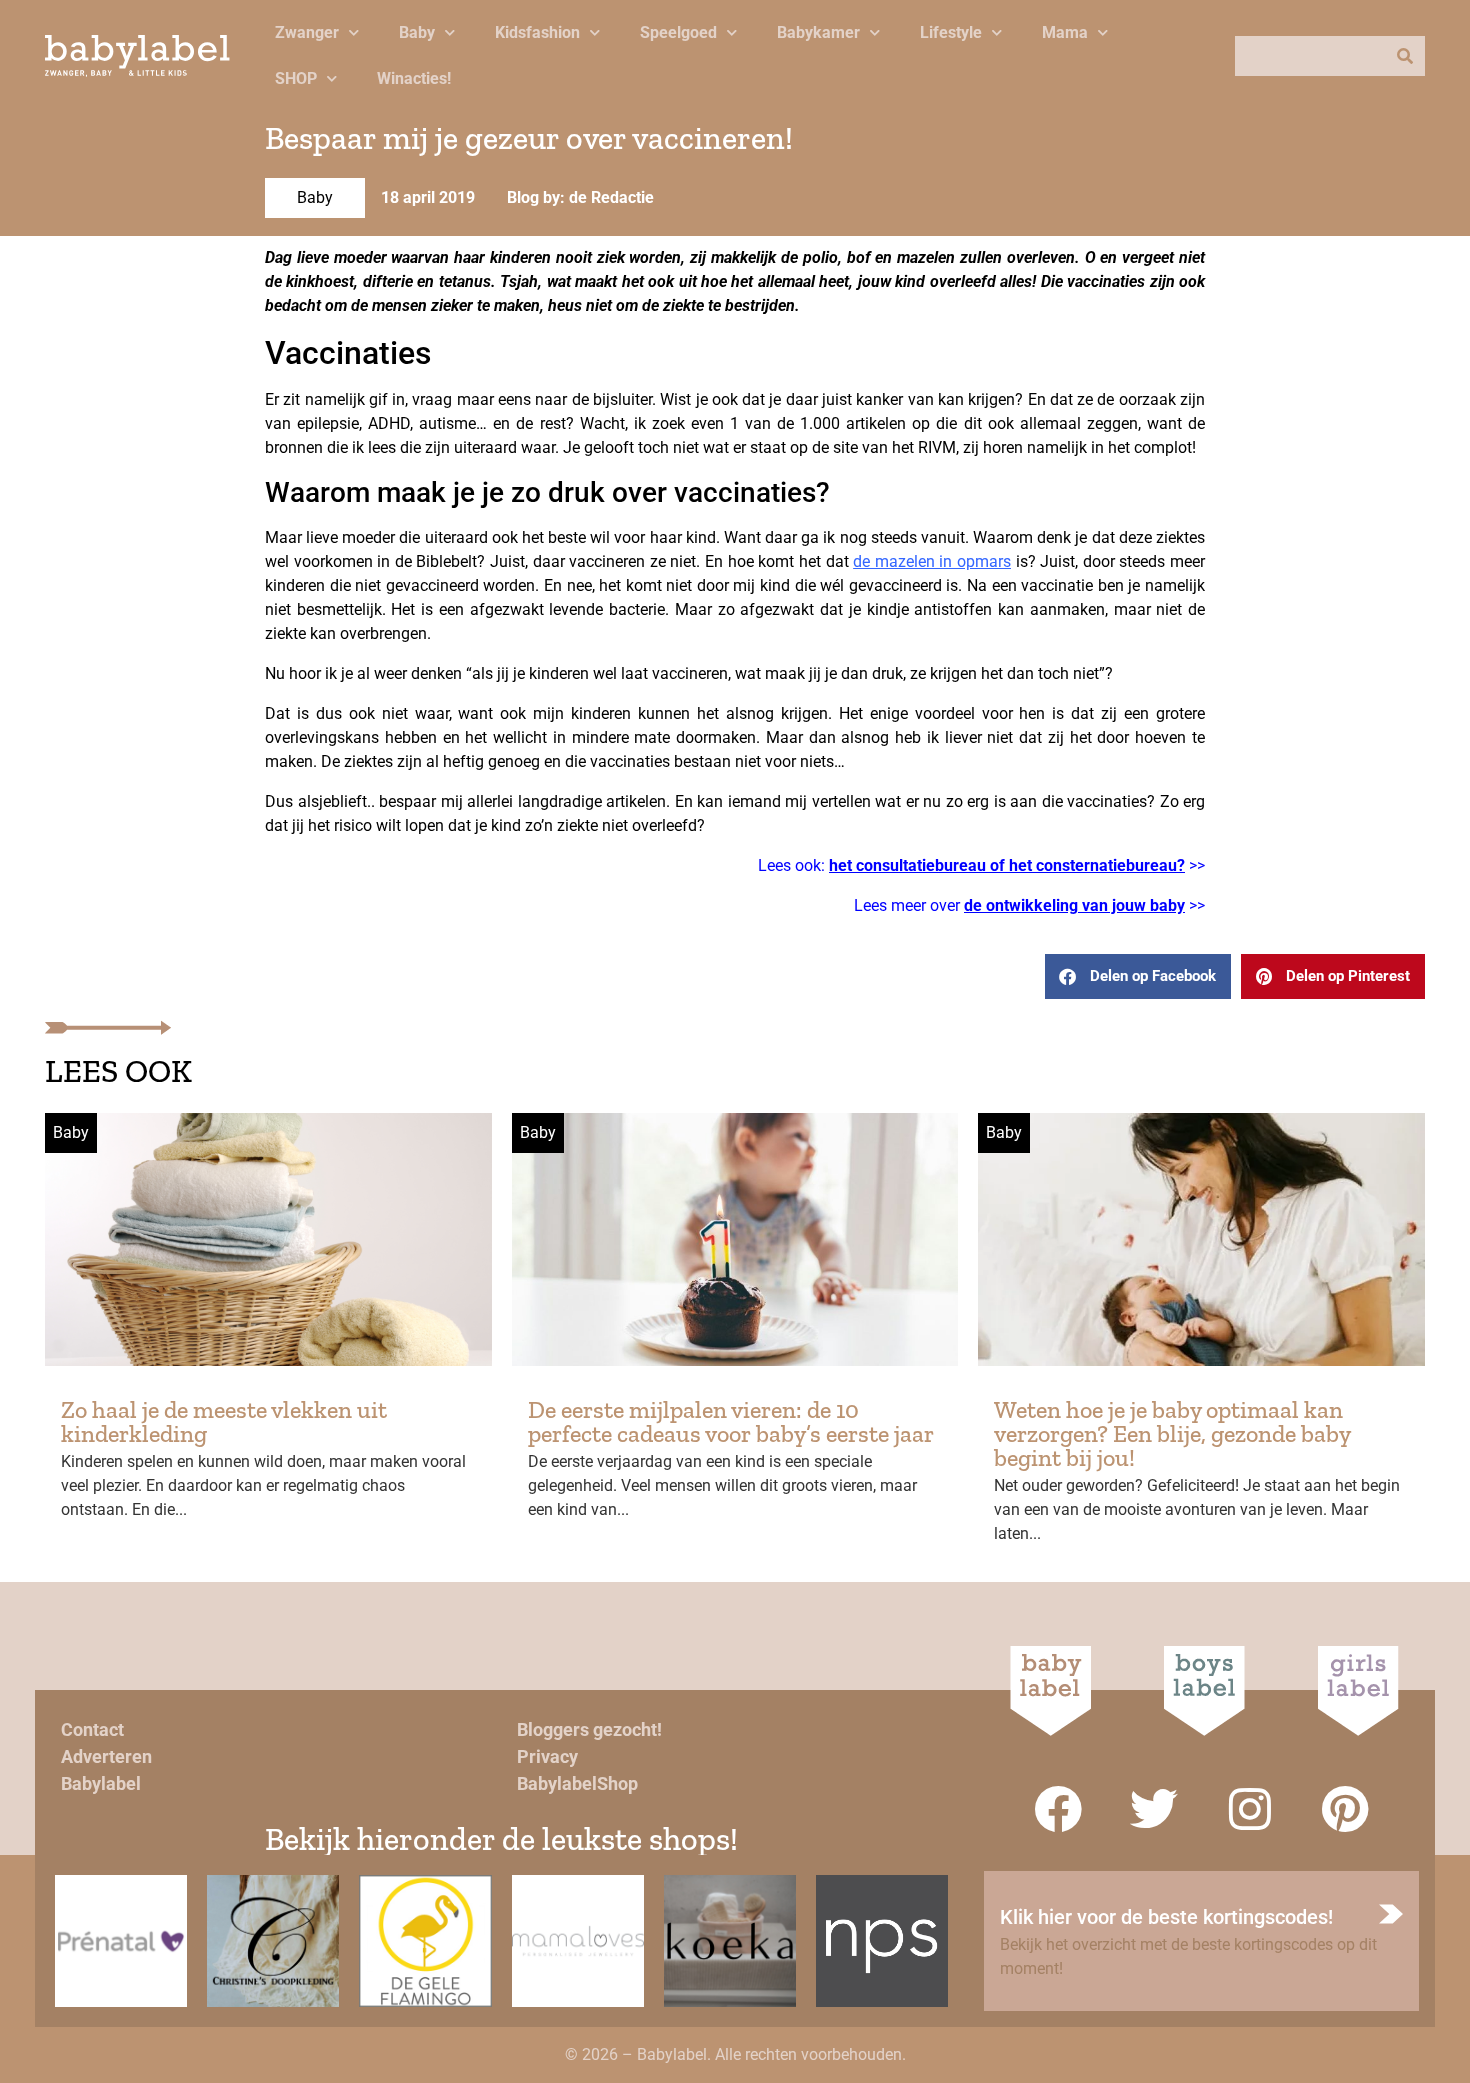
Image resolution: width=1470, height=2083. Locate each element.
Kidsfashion (537, 32)
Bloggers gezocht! (589, 1729)
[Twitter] (1154, 1809)
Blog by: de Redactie (580, 197)
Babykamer (818, 32)
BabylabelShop (577, 1783)
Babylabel (101, 1783)
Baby (417, 32)
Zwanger (307, 32)
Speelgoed (678, 32)
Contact (92, 1729)
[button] (1138, 976)
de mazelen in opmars (932, 561)
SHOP (296, 78)
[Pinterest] (1346, 1809)
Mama (1065, 32)
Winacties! (414, 78)
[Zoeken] (1405, 56)
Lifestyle (951, 32)
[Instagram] (1250, 1809)
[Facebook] (1058, 1809)
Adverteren (106, 1756)
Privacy (547, 1756)
